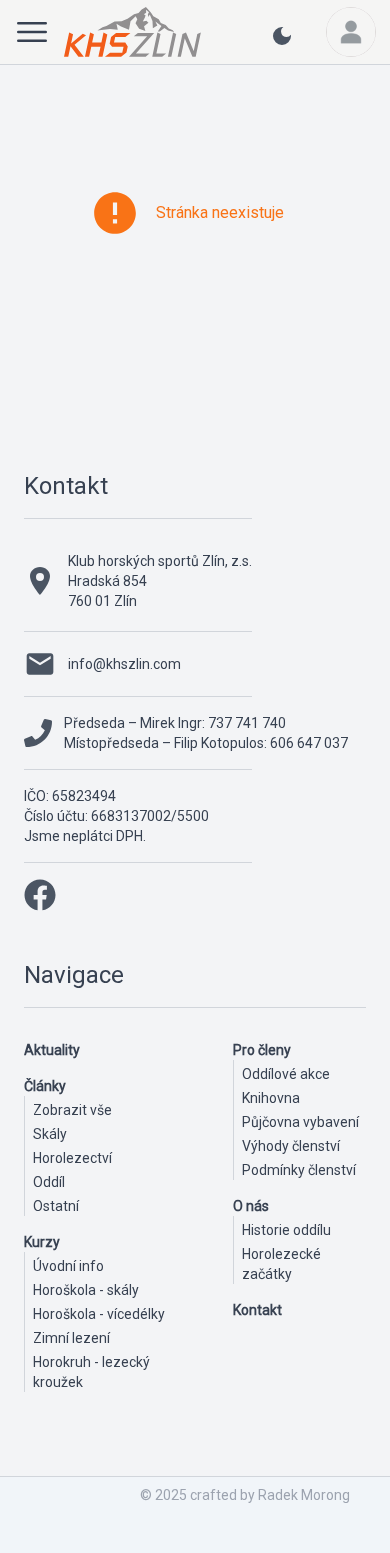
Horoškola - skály (86, 1290)
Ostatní (56, 1206)
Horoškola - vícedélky (99, 1314)
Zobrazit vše (72, 1110)
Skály (50, 1134)
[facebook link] (40, 895)
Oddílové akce (286, 1074)
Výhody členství (291, 1146)
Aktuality (52, 1050)
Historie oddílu (286, 1230)
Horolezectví (72, 1158)
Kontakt (66, 486)
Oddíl (49, 1182)
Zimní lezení (71, 1338)
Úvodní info (68, 1266)
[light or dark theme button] (282, 44)
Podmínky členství (299, 1170)
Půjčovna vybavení (300, 1122)
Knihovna (271, 1098)
